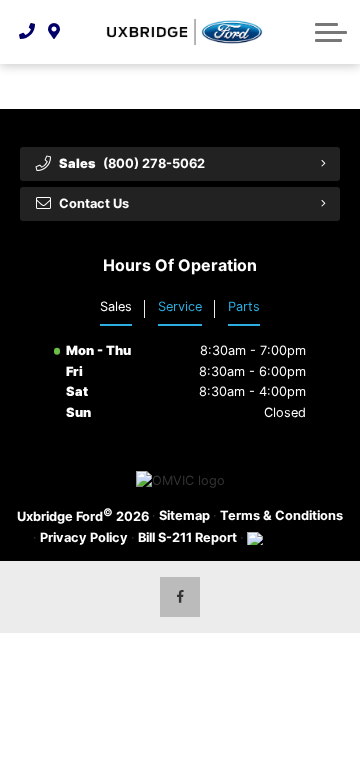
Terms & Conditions (281, 515)
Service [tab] (180, 306)
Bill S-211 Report (187, 537)
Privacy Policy (84, 537)
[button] (331, 32)
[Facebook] (180, 597)
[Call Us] (27, 32)
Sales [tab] (116, 306)
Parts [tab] (244, 306)
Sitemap (184, 515)
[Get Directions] (54, 32)
